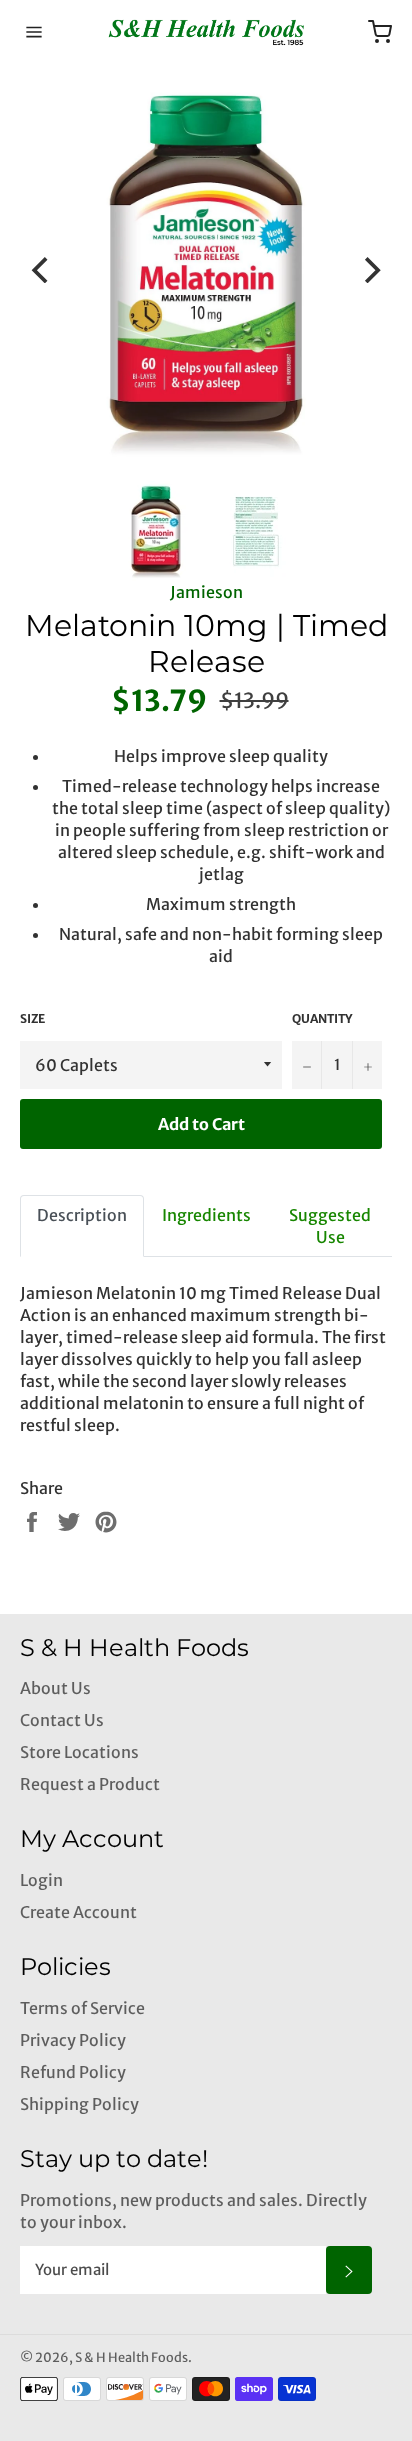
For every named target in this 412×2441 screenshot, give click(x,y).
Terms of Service (82, 2008)
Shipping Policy (79, 2104)
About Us (55, 1688)
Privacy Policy (73, 2040)
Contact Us (62, 1720)
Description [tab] (82, 1215)
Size (32, 1018)
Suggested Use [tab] (330, 1226)
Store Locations (79, 1752)
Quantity (322, 1018)
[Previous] (42, 270)
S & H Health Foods (131, 2357)
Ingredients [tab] (206, 1215)
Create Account (78, 1912)
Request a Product (90, 1784)
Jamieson (206, 592)
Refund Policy (73, 2072)
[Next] (370, 270)
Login (41, 1880)
